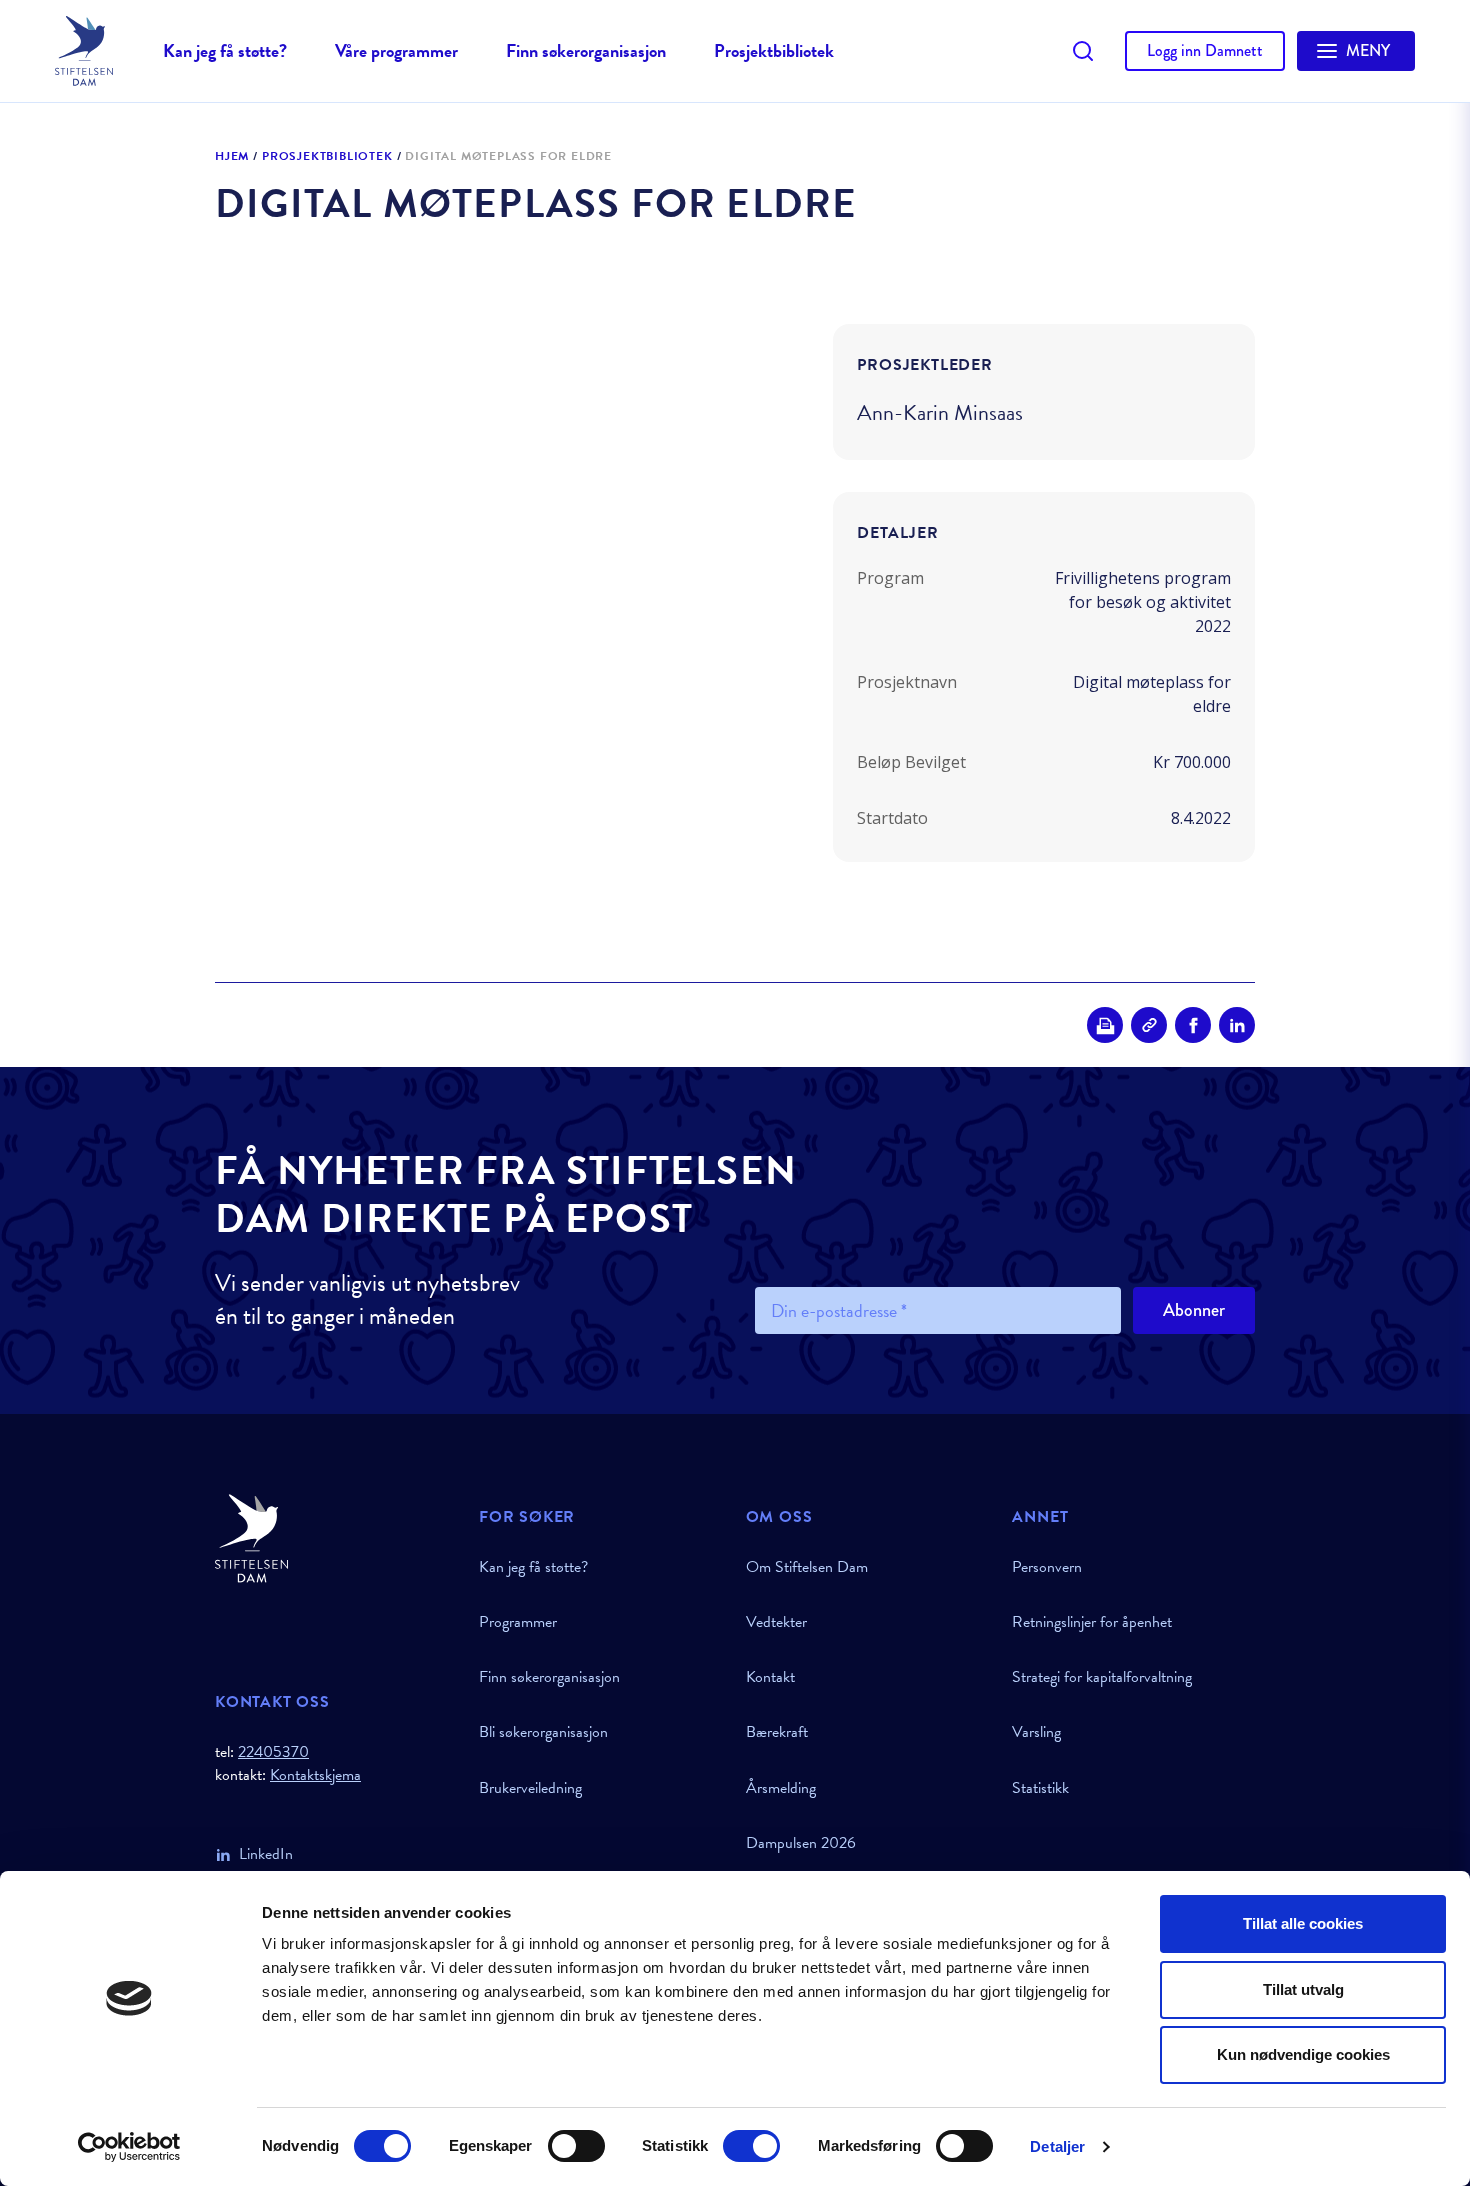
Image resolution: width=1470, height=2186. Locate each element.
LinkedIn (266, 1854)
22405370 (273, 1752)
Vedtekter (776, 1622)
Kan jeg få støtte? (225, 50)
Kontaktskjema (315, 1775)
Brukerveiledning (530, 1788)
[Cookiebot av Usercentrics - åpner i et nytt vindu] (129, 2147)
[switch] (576, 2146)
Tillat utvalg (1303, 1989)
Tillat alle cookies (1303, 1923)
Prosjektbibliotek (774, 50)
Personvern (1047, 1567)
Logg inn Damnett (1205, 50)
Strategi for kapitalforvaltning (1102, 1677)
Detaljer (1057, 2146)
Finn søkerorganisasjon (586, 50)
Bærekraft (777, 1732)
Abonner (1194, 1310)
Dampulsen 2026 (801, 1843)
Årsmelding (781, 1788)
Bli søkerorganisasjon (543, 1732)
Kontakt (770, 1677)
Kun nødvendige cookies (1303, 2054)
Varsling (1036, 1732)
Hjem (232, 157)
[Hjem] (335, 1538)
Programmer (518, 1622)
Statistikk (1040, 1788)
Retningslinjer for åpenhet (1092, 1622)
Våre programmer (396, 50)
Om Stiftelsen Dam (807, 1567)
